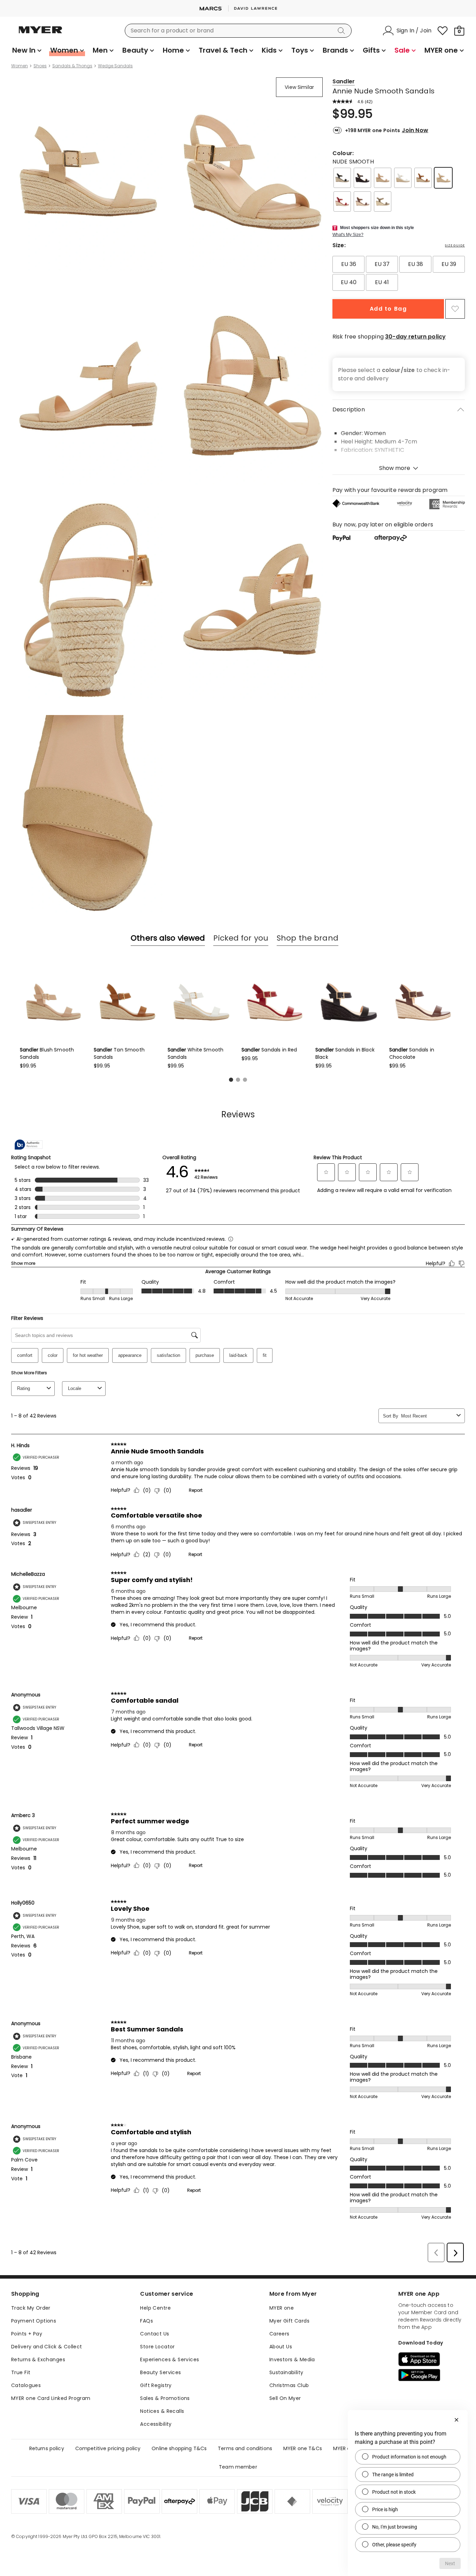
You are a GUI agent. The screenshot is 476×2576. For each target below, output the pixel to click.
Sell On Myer (285, 2398)
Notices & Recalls (162, 2411)
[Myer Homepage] (40, 34)
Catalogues (26, 2385)
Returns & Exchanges (38, 2360)
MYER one (282, 2308)
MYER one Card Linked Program (51, 2398)
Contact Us (155, 2334)
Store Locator (157, 2347)
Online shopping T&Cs (179, 2448)
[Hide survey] (456, 2420)
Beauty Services (160, 2372)
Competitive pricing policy (108, 2448)
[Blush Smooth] (383, 178)
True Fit (21, 2372)
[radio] (348, 264)
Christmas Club (289, 2385)
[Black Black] (362, 178)
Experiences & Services (170, 2360)
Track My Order (31, 2308)
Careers (279, 2334)
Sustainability (286, 2372)
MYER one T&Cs (303, 2448)
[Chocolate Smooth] (362, 202)
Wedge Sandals (115, 66)
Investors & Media (292, 2360)
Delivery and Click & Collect (47, 2347)
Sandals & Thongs (72, 66)
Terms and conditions (245, 2448)
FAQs (147, 2321)
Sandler (344, 81)
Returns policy (47, 2448)
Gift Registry (156, 2385)
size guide (455, 245)
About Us (281, 2347)
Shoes (40, 66)
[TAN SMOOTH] (423, 178)
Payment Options (34, 2321)
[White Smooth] (403, 178)
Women (20, 66)
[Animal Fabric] (383, 202)
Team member (238, 2467)
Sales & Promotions (165, 2398)
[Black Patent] (342, 178)
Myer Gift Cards (289, 2321)
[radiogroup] (399, 273)
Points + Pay (27, 2334)
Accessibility (156, 2424)
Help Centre (155, 2308)
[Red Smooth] (342, 202)
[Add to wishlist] (455, 309)
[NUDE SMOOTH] (443, 178)
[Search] (343, 31)
